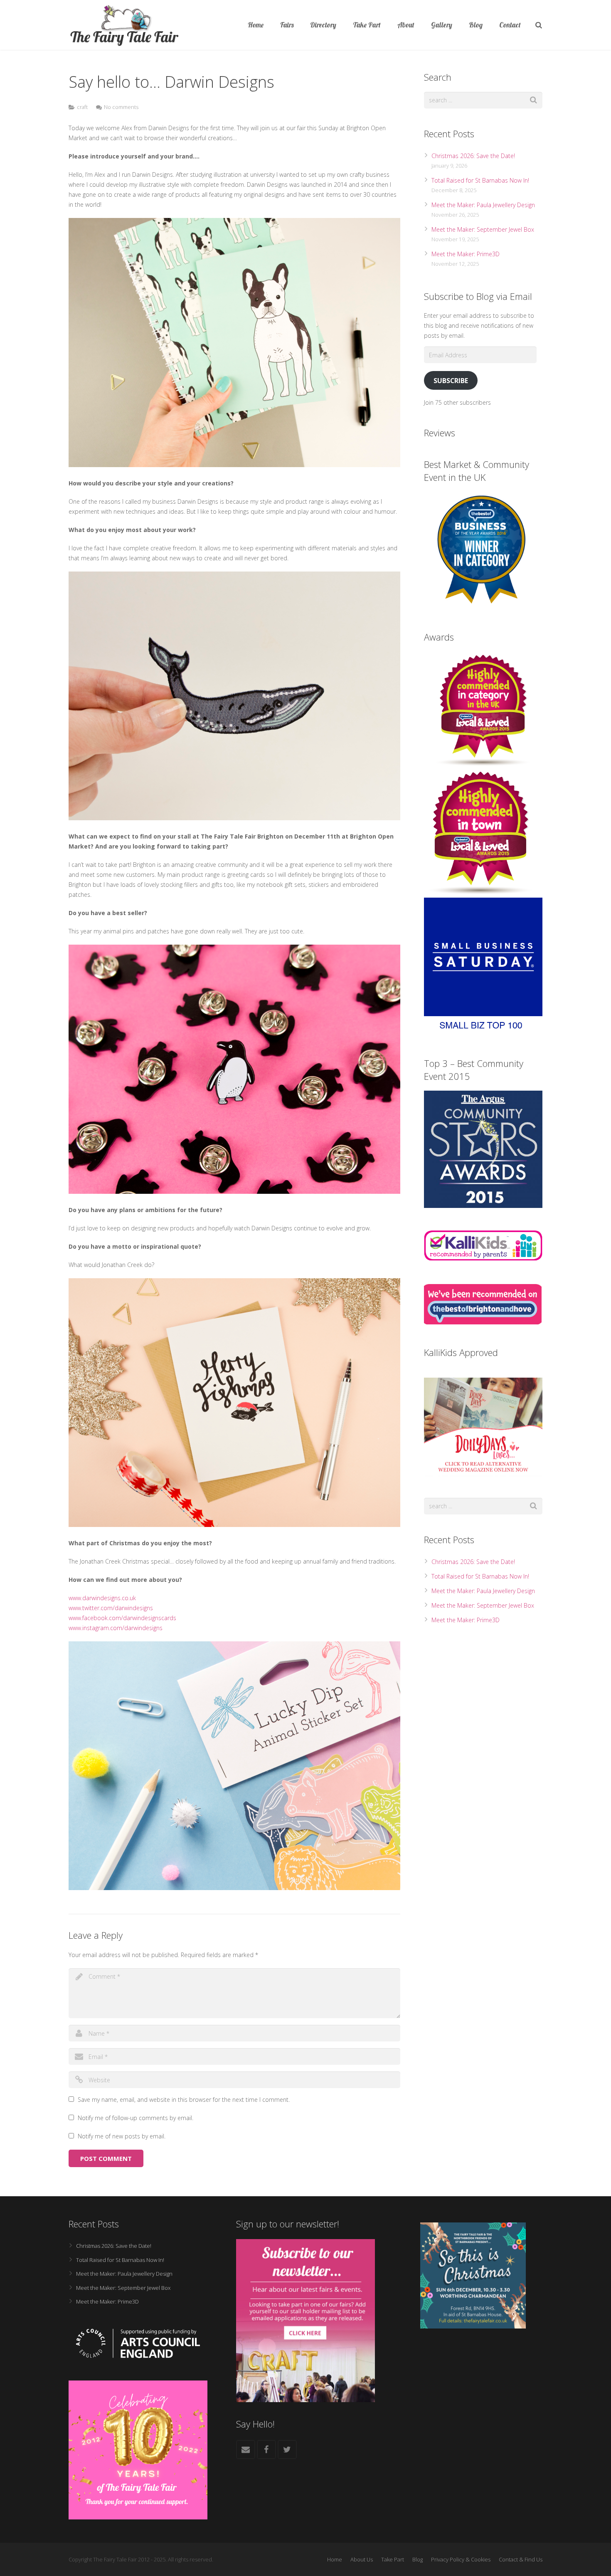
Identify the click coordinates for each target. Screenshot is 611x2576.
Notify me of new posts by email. (122, 2136)
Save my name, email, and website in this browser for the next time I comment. (184, 2100)
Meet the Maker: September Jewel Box (483, 229)
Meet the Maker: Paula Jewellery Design (483, 205)
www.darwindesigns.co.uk (102, 1598)
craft (82, 107)
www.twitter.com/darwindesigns (111, 1608)
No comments (121, 107)
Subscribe (451, 381)
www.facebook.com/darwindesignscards (122, 1618)
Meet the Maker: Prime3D (466, 254)
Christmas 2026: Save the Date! (473, 156)
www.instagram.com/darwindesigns (116, 1628)
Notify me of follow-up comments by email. (136, 2118)
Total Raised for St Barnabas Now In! (480, 180)
